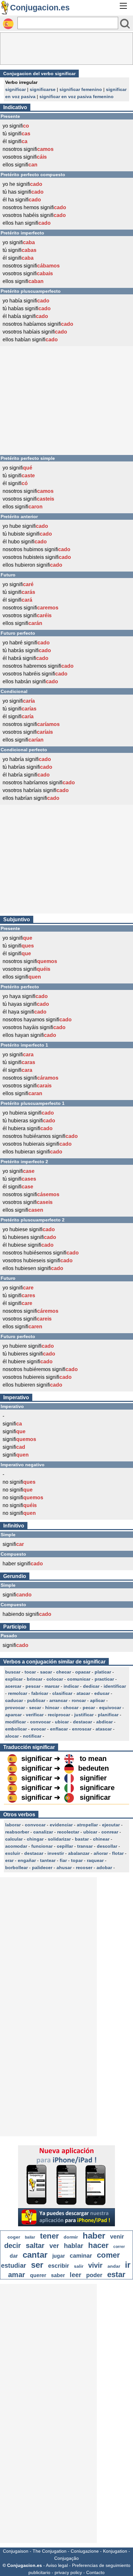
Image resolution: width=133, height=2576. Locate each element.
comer (108, 2255)
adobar (104, 1867)
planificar (108, 1715)
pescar (33, 1686)
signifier (93, 1778)
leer (76, 2275)
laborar (13, 1825)
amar (17, 2275)
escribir (59, 2266)
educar (102, 1693)
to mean (93, 1759)
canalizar (43, 1832)
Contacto (95, 2572)
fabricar (40, 1693)
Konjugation (115, 2551)
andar (114, 2266)
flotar (118, 1853)
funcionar (42, 1846)
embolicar (16, 1729)
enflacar (59, 1729)
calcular (14, 1839)
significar (15, 89)
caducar (14, 1700)
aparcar (13, 1715)
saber (58, 2275)
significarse (43, 89)
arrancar (58, 1700)
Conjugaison (16, 2551)
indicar (71, 1686)
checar (64, 1672)
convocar (40, 1722)
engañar (27, 1860)
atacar (83, 1693)
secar (35, 1708)
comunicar (79, 1679)
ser (37, 2265)
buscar (13, 1672)
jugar (59, 2256)
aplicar (97, 1700)
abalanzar (79, 1853)
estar (116, 2274)
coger (14, 2237)
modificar (15, 1722)
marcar (52, 1686)
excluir (13, 1853)
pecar (89, 1708)
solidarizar (59, 1839)
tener (49, 2236)
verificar (35, 1715)
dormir (71, 2237)
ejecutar (111, 1825)
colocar (55, 1679)
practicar (104, 1679)
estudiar (14, 2265)
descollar (107, 1846)
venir (117, 2237)
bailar (30, 2237)
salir (79, 2266)
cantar (35, 2255)
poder (94, 2275)
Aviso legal (57, 2565)
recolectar (68, 1832)
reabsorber (17, 1832)
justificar (84, 1715)
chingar (35, 1839)
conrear (110, 1832)
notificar (32, 1736)
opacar (83, 1672)
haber (94, 2236)
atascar (104, 1729)
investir (56, 1853)
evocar (38, 1729)
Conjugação (66, 2558)
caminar (81, 2256)
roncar (79, 1700)
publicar (36, 1700)
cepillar (65, 1846)
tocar (30, 1672)
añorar (101, 1853)
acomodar (16, 1846)
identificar (115, 1686)
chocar (71, 1708)
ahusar (64, 1867)
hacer (98, 2245)
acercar (13, 1686)
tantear (48, 1860)
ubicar (62, 1722)
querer (38, 2275)
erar (9, 1860)
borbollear (16, 1867)
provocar (15, 1708)
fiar (63, 1860)
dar (14, 2256)
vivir (95, 2265)
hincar (52, 1708)
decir (13, 2246)
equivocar (110, 1708)
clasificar (62, 1693)
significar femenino (81, 89)
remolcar (18, 1693)
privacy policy (68, 2572)
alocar (12, 1736)
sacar (46, 1672)
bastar (82, 1839)
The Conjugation (50, 2551)
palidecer (42, 1867)
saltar (35, 2246)
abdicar (104, 1722)
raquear (95, 1860)
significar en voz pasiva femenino (77, 96)
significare (97, 1788)
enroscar (82, 1729)
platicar (103, 1672)
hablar (74, 2246)
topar (77, 1860)
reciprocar (59, 1715)
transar (85, 1846)
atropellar (87, 1825)
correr (119, 2247)
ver (54, 2246)
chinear (101, 1839)
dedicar (91, 1686)
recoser (84, 1867)
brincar (35, 1679)
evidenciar (61, 1825)
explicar (14, 1679)
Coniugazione (85, 2551)
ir (128, 2265)
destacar (82, 1722)
